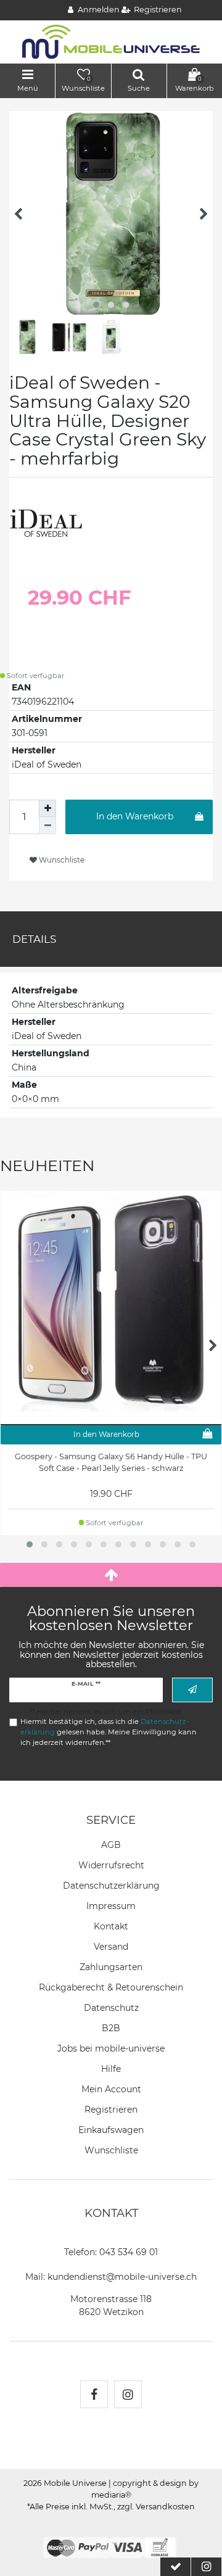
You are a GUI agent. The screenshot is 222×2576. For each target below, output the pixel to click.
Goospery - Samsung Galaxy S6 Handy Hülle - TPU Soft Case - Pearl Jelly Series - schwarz (111, 1462)
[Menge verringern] (47, 826)
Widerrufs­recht (111, 1865)
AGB (111, 1845)
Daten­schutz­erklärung (111, 1886)
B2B (111, 2028)
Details (34, 939)
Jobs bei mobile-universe (111, 2048)
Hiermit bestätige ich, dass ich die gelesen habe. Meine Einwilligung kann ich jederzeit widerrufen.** (109, 1732)
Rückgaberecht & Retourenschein (111, 1987)
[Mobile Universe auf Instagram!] (128, 2394)
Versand (111, 1947)
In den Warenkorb (135, 816)
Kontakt (111, 1926)
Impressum (111, 1906)
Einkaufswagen (111, 2130)
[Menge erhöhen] (47, 808)
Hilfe (111, 2069)
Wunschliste (61, 860)
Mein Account (111, 2089)
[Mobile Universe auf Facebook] (94, 2394)
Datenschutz (111, 2008)
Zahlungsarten (111, 1967)
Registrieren (111, 2110)
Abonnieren (192, 1690)
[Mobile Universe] (111, 41)
